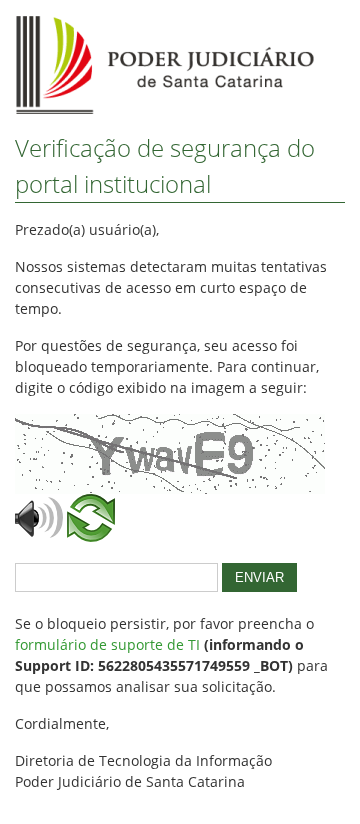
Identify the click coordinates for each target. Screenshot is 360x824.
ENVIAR (259, 577)
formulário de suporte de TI (107, 644)
